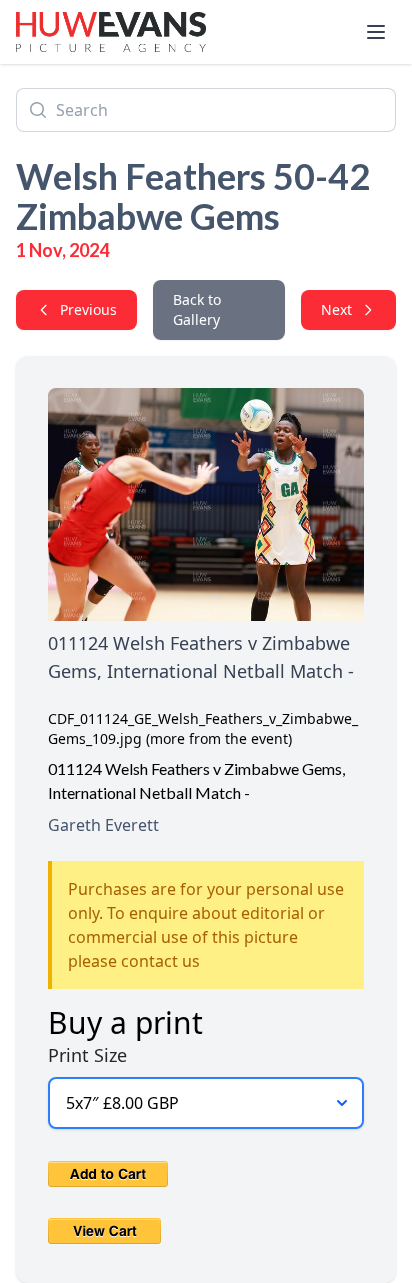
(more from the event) (219, 738)
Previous (88, 309)
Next (336, 309)
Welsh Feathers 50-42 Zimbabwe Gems (193, 196)
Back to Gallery (197, 309)
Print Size (87, 1055)
